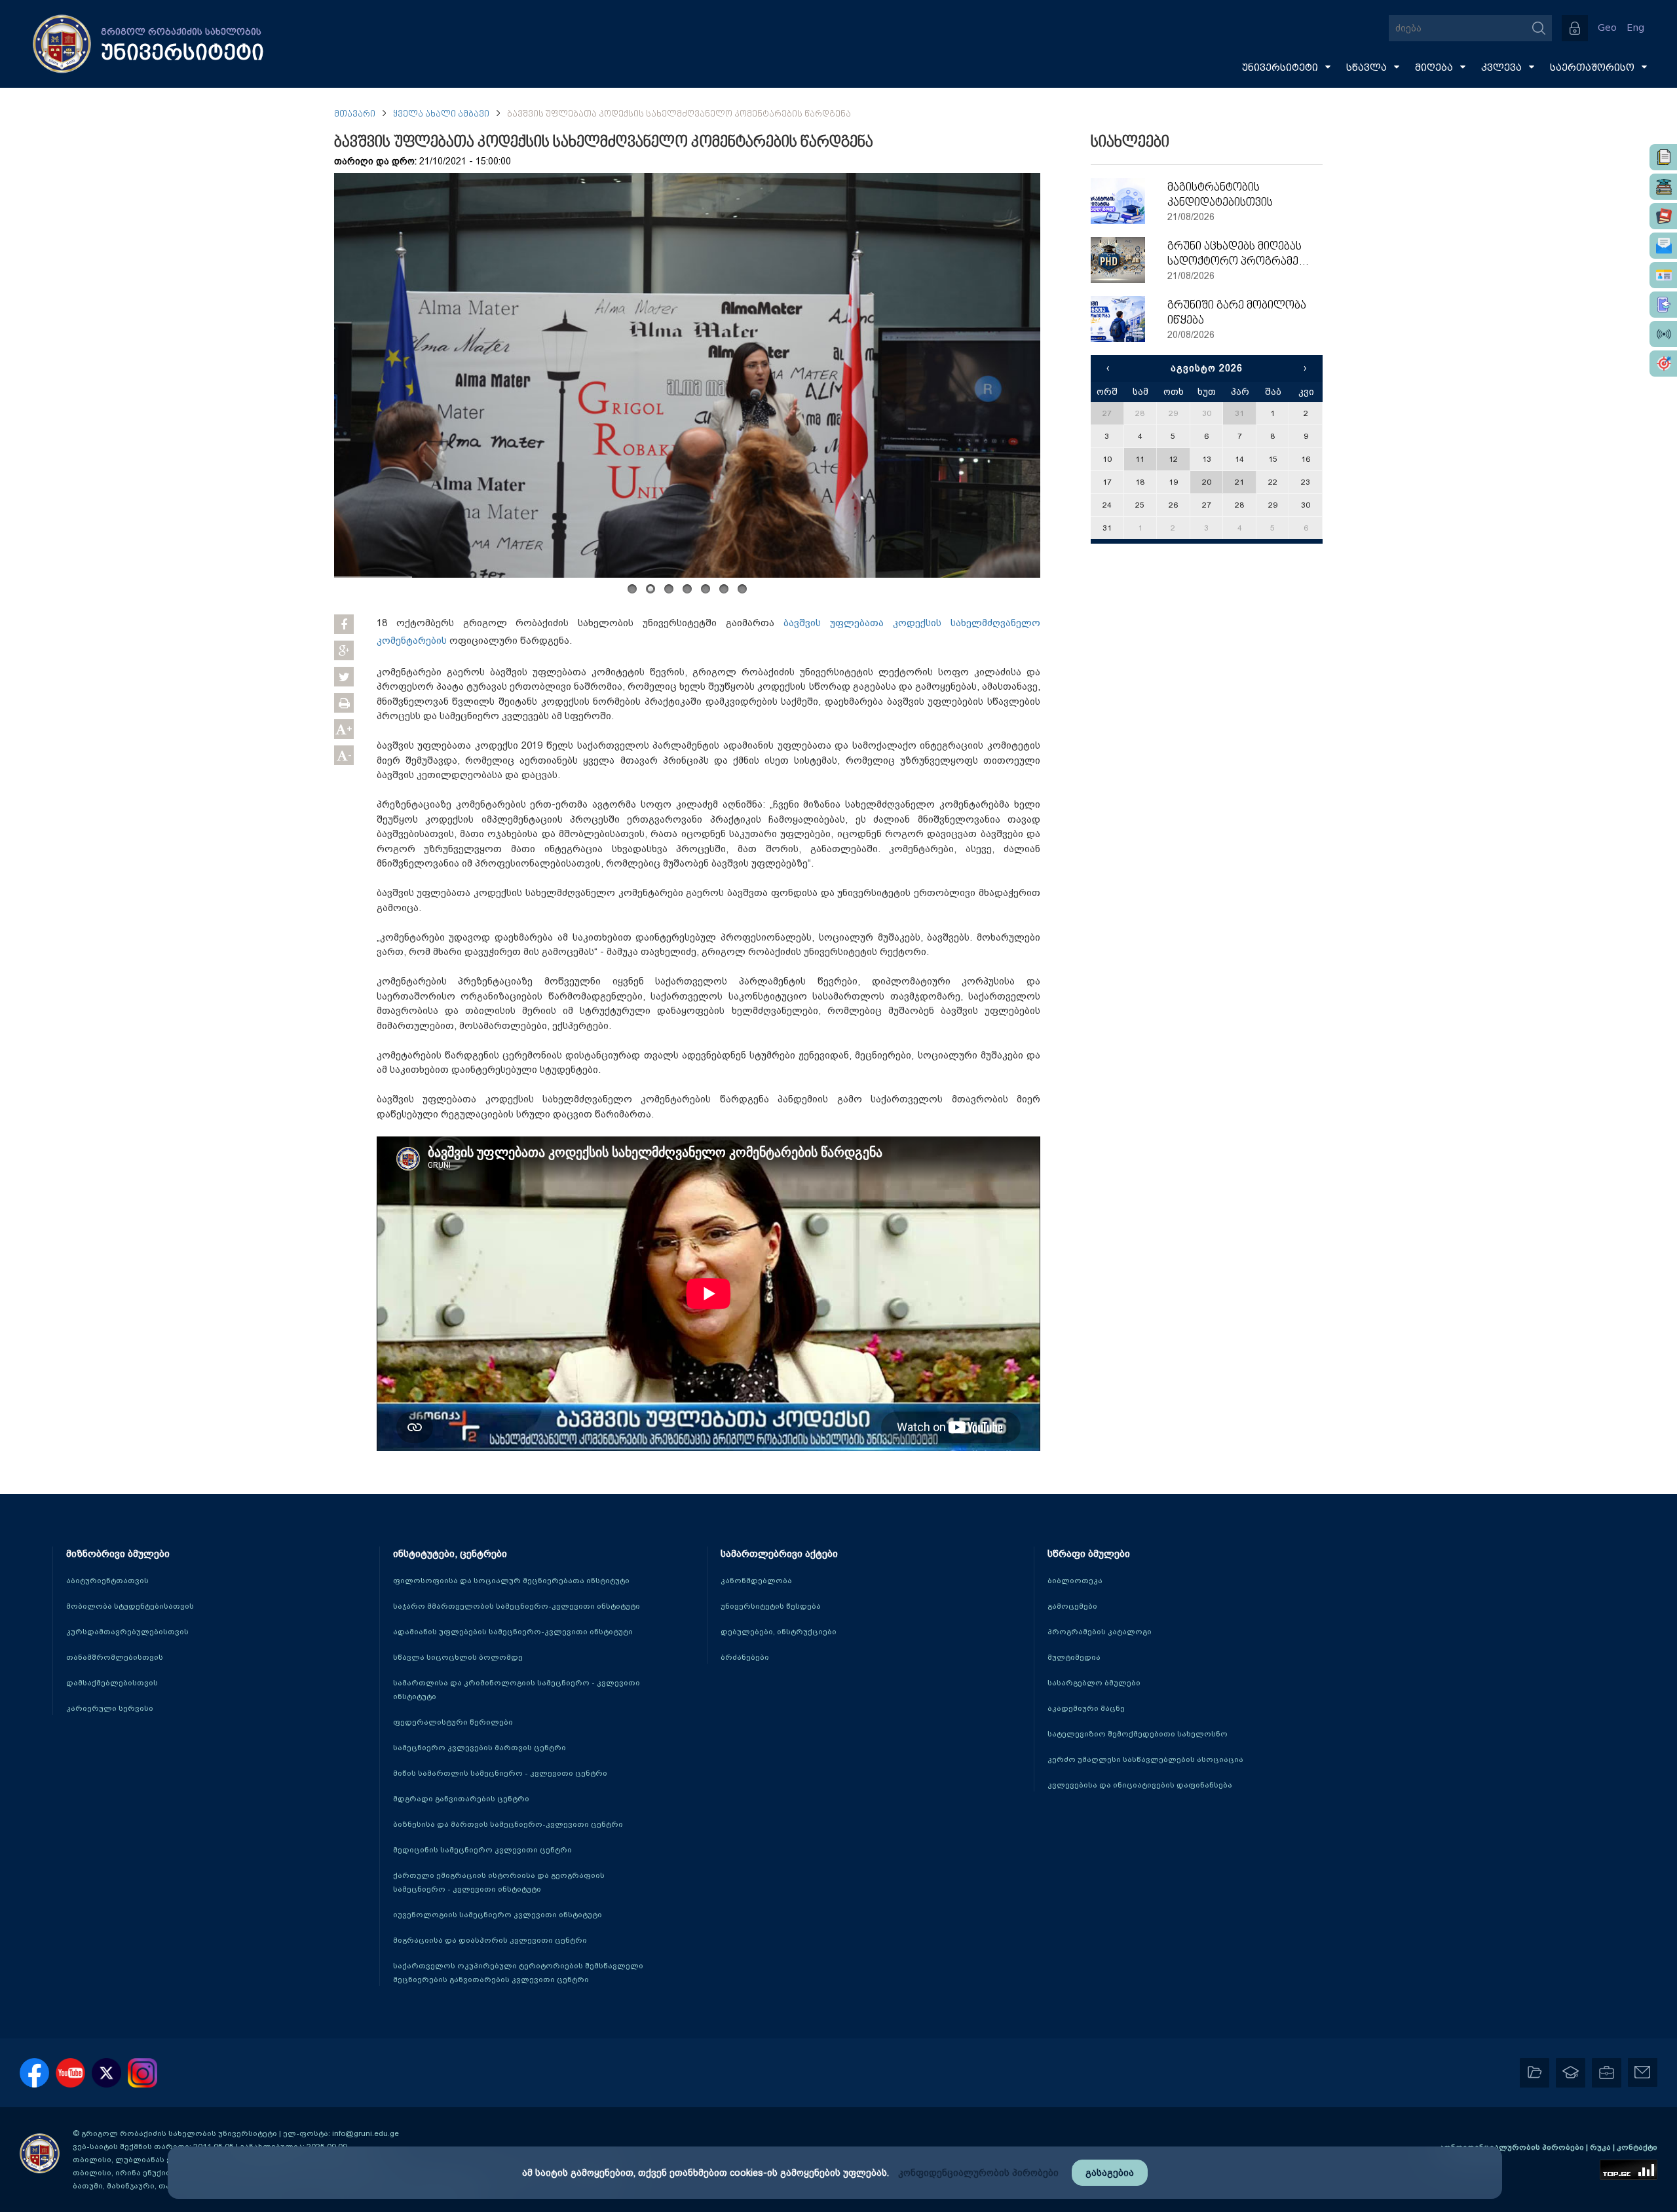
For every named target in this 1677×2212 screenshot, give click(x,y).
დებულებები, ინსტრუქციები (779, 1632)
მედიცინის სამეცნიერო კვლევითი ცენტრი (482, 1850)
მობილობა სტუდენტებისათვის (130, 1606)
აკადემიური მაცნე (1086, 1708)
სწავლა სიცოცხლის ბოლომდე (458, 1657)
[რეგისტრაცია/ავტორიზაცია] (1575, 28)
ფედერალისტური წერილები (453, 1722)
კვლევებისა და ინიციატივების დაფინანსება (1140, 1785)
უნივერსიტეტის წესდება (771, 1606)
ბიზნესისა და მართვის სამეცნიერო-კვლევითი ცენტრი (508, 1824)
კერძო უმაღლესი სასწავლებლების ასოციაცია (1145, 1759)
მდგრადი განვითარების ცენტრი (461, 1799)
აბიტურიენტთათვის (107, 1581)
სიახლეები (1130, 143)
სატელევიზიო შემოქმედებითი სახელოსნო (1138, 1734)
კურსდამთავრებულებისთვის (127, 1632)
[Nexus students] (1663, 187)
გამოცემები (1072, 1606)
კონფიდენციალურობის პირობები (1513, 2147)
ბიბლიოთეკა (1075, 1581)
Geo (1607, 28)
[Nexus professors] (1663, 216)
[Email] (1663, 246)
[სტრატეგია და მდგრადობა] (1663, 364)
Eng (1635, 28)
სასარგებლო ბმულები (1094, 1683)
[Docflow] (1663, 157)
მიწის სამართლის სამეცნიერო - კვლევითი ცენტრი (500, 1773)
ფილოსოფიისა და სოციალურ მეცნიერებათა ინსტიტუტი (511, 1581)
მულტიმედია (1074, 1657)
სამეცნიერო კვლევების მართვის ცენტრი (480, 1748)
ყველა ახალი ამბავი (441, 114)
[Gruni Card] (1663, 275)
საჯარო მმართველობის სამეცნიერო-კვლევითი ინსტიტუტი (517, 1606)
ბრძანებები (745, 1657)
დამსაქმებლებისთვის (112, 1683)
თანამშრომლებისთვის (115, 1657)
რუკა (1601, 2147)
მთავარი (355, 114)
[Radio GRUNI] (1663, 334)
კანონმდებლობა (756, 1581)
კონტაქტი (1637, 2147)
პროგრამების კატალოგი (1100, 1632)
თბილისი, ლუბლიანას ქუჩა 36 (134, 2160)
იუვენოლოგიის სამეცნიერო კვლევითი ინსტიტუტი (498, 1915)
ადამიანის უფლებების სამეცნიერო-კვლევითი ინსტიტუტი (513, 1632)
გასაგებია (1110, 2173)
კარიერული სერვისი (110, 1708)
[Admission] (1663, 305)
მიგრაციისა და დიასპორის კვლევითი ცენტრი (490, 1940)
